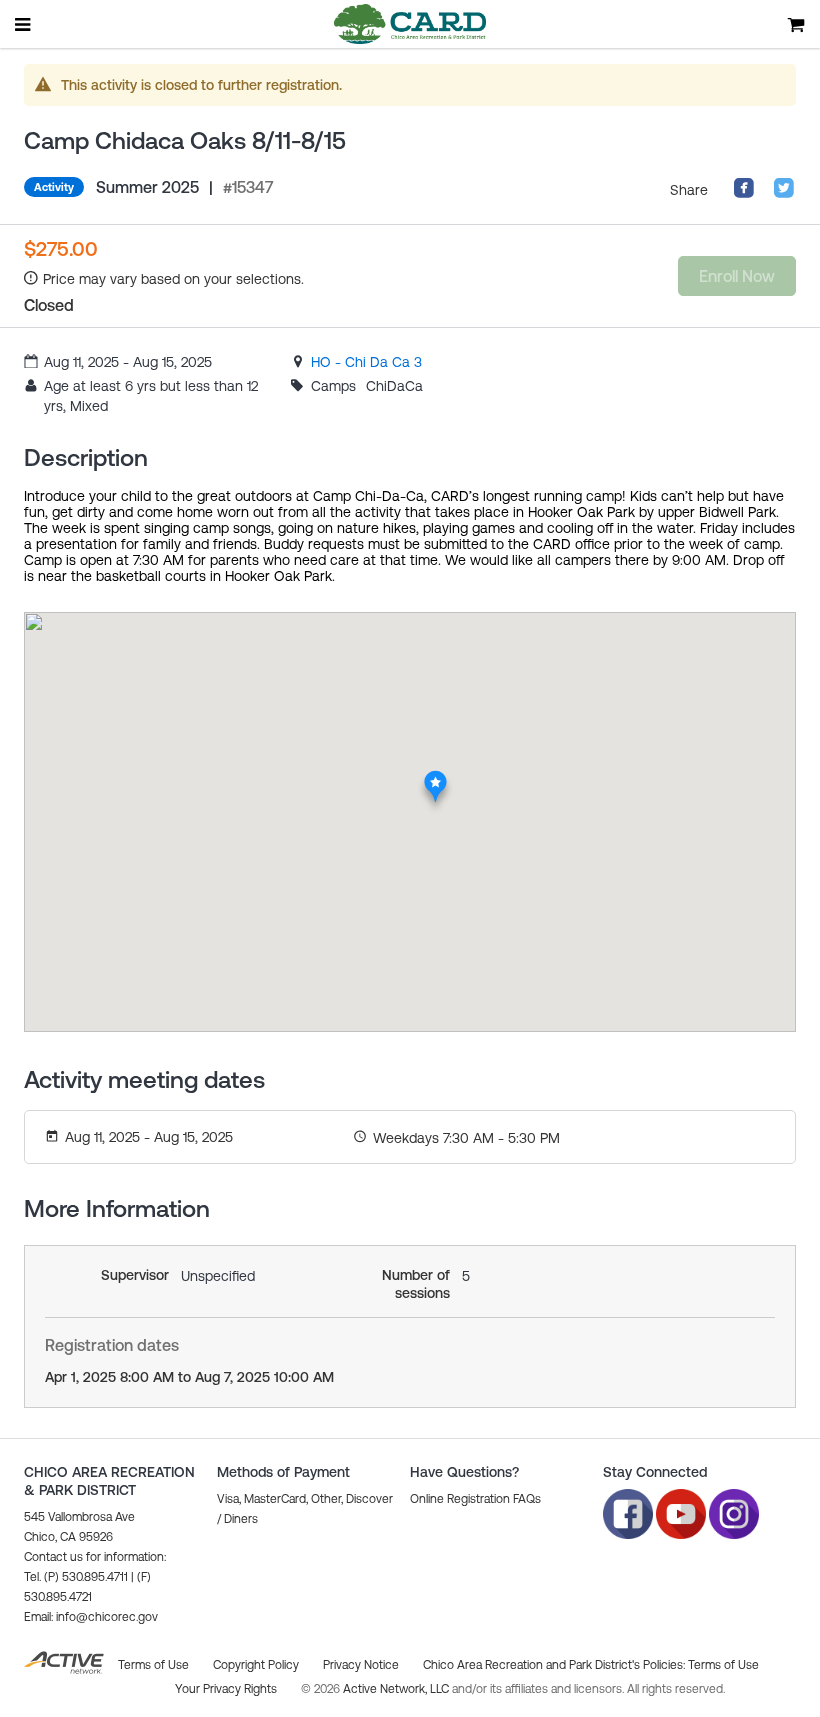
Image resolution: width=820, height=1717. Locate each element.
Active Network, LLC (397, 1689)
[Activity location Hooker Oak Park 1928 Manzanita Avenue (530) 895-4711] (435, 776)
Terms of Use (723, 1665)
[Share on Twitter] (784, 194)
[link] (366, 362)
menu (24, 24)
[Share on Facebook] (744, 194)
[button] (91, 1617)
